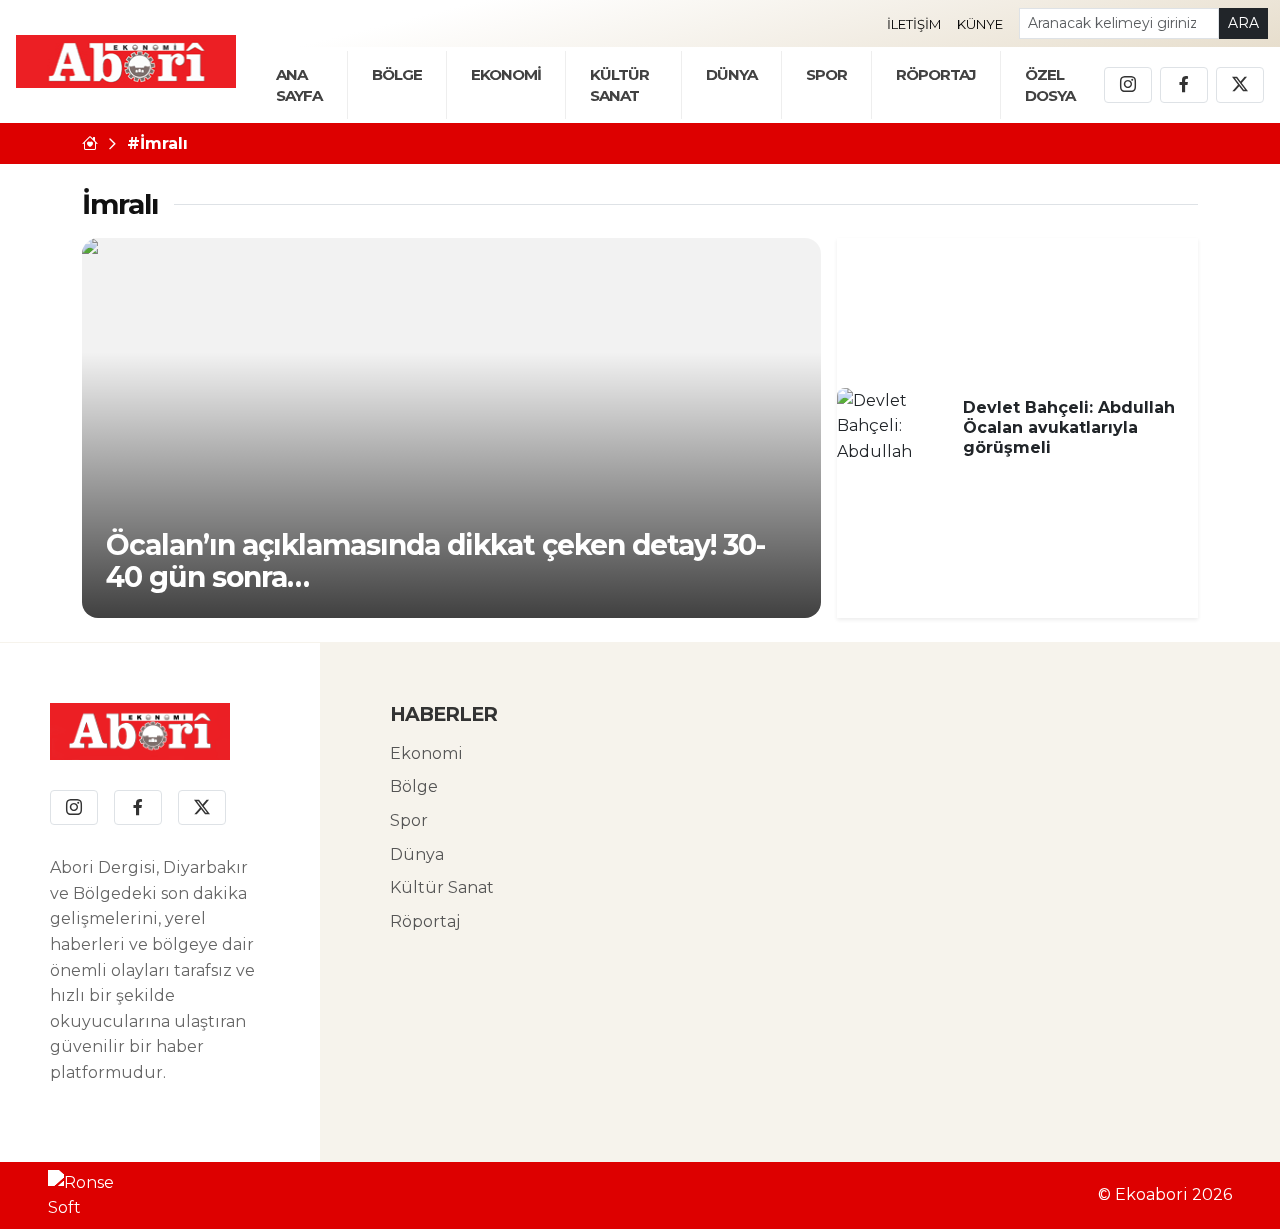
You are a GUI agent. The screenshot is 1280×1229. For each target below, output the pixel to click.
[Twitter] (1240, 85)
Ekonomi (426, 753)
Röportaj (425, 921)
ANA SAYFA (299, 85)
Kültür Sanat (442, 887)
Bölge (414, 786)
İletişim (914, 24)
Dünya (417, 854)
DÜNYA (731, 74)
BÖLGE (397, 74)
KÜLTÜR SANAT (619, 85)
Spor (826, 74)
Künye (980, 24)
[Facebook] (1184, 85)
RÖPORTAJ (936, 74)
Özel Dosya (1050, 85)
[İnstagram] (1128, 85)
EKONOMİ (506, 74)
